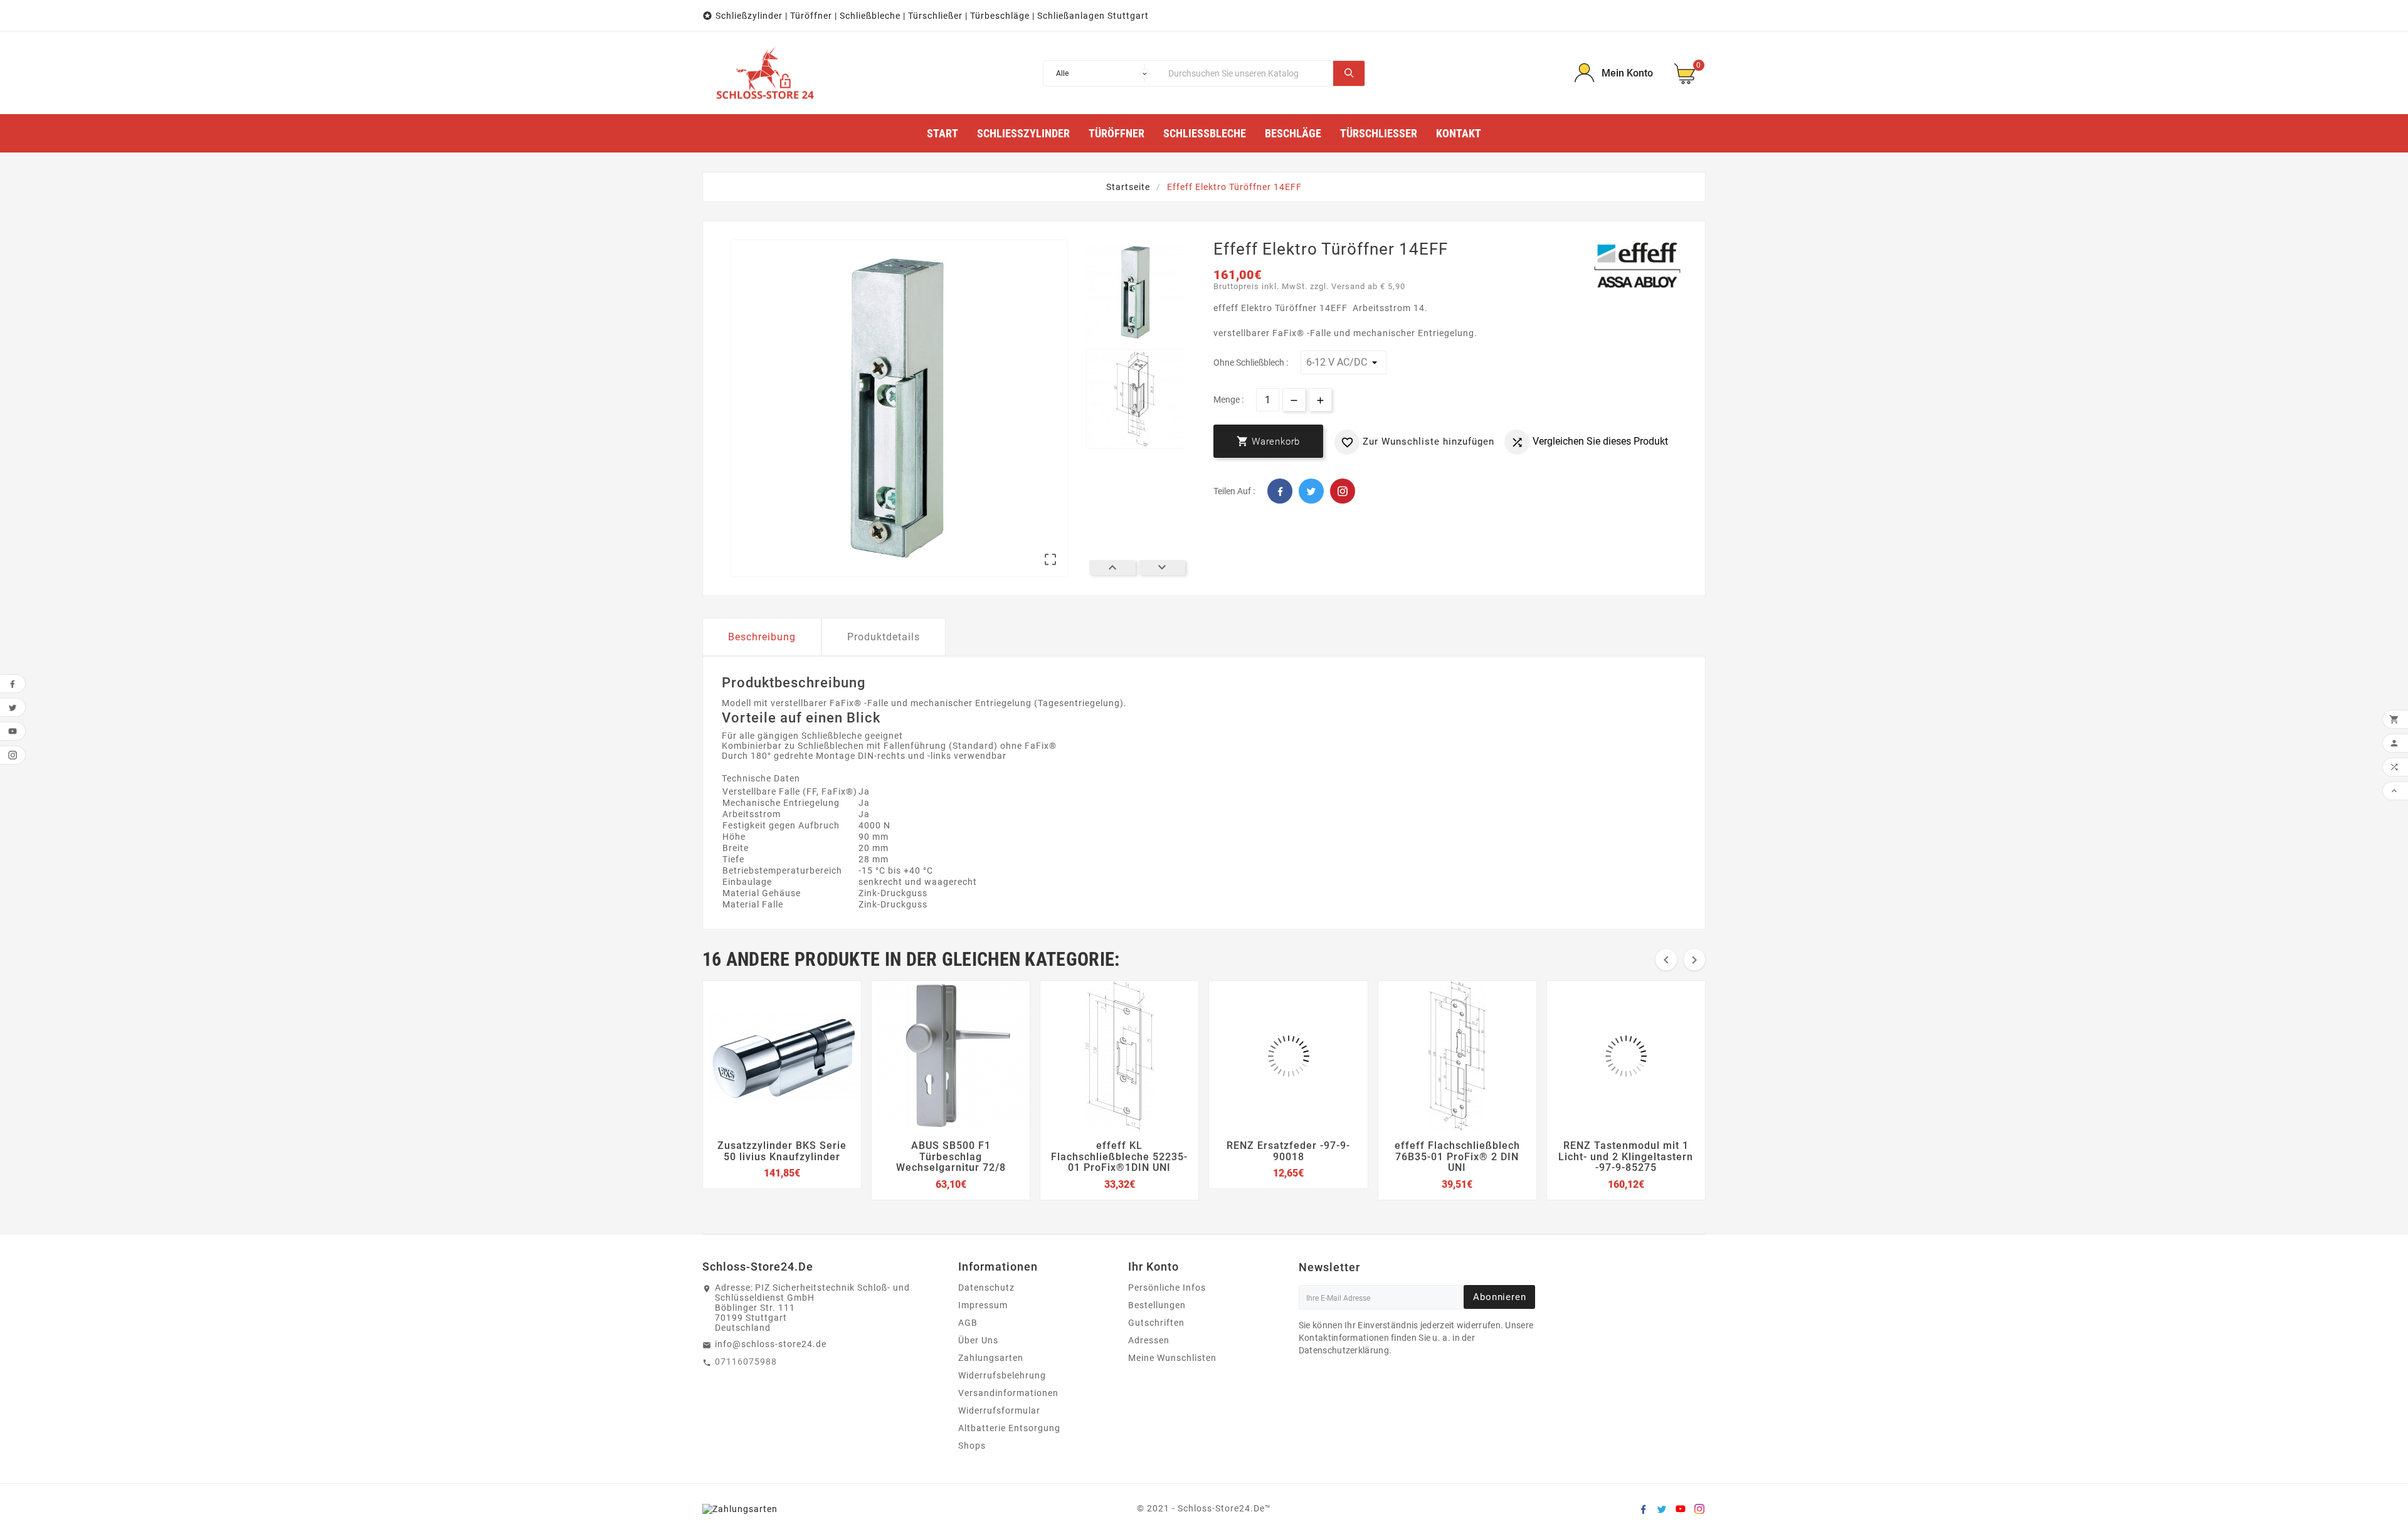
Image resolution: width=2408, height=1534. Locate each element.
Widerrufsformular (999, 1410)
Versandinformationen (1008, 1393)
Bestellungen (1157, 1305)
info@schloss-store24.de (771, 1344)
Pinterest (1343, 491)
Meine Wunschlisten (1172, 1358)
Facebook (1280, 491)
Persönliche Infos (1167, 1288)
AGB (968, 1323)
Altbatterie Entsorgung (1009, 1428)
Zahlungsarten (991, 1358)
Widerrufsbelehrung (1002, 1375)
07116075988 (746, 1362)
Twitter (1311, 491)
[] (1349, 73)
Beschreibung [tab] (762, 637)
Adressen (1149, 1340)
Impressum (983, 1305)
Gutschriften (1156, 1323)
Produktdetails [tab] (884, 637)
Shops (972, 1446)
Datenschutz (986, 1288)
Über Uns (978, 1340)
